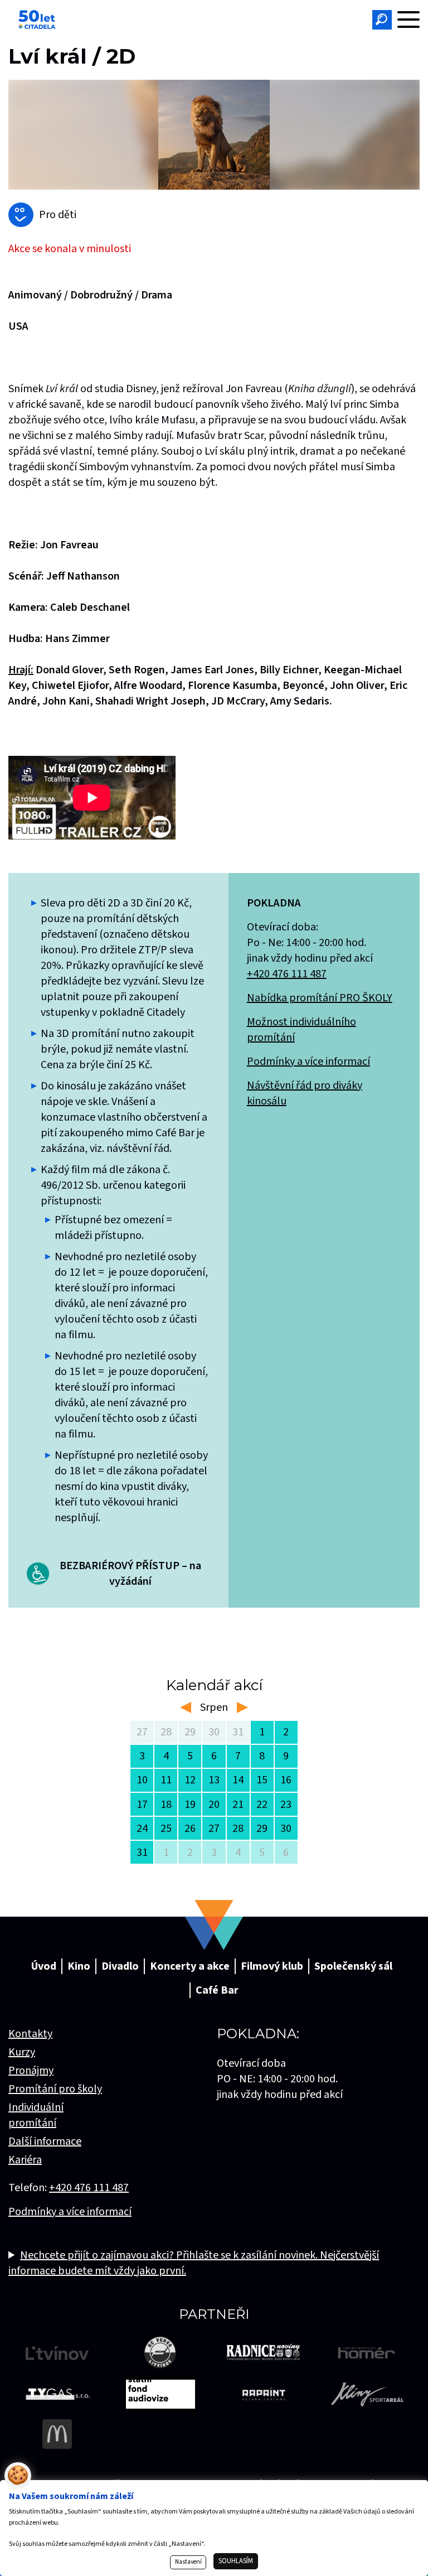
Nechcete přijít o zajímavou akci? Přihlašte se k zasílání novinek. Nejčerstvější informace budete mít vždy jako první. (194, 2263)
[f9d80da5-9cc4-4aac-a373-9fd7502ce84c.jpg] (214, 135)
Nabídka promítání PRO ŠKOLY (320, 998)
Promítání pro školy (55, 2089)
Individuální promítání (36, 2115)
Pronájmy (31, 2071)
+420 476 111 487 (287, 974)
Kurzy (22, 2052)
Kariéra (25, 2160)
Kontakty (30, 2034)
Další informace (45, 2141)
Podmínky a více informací (308, 1062)
